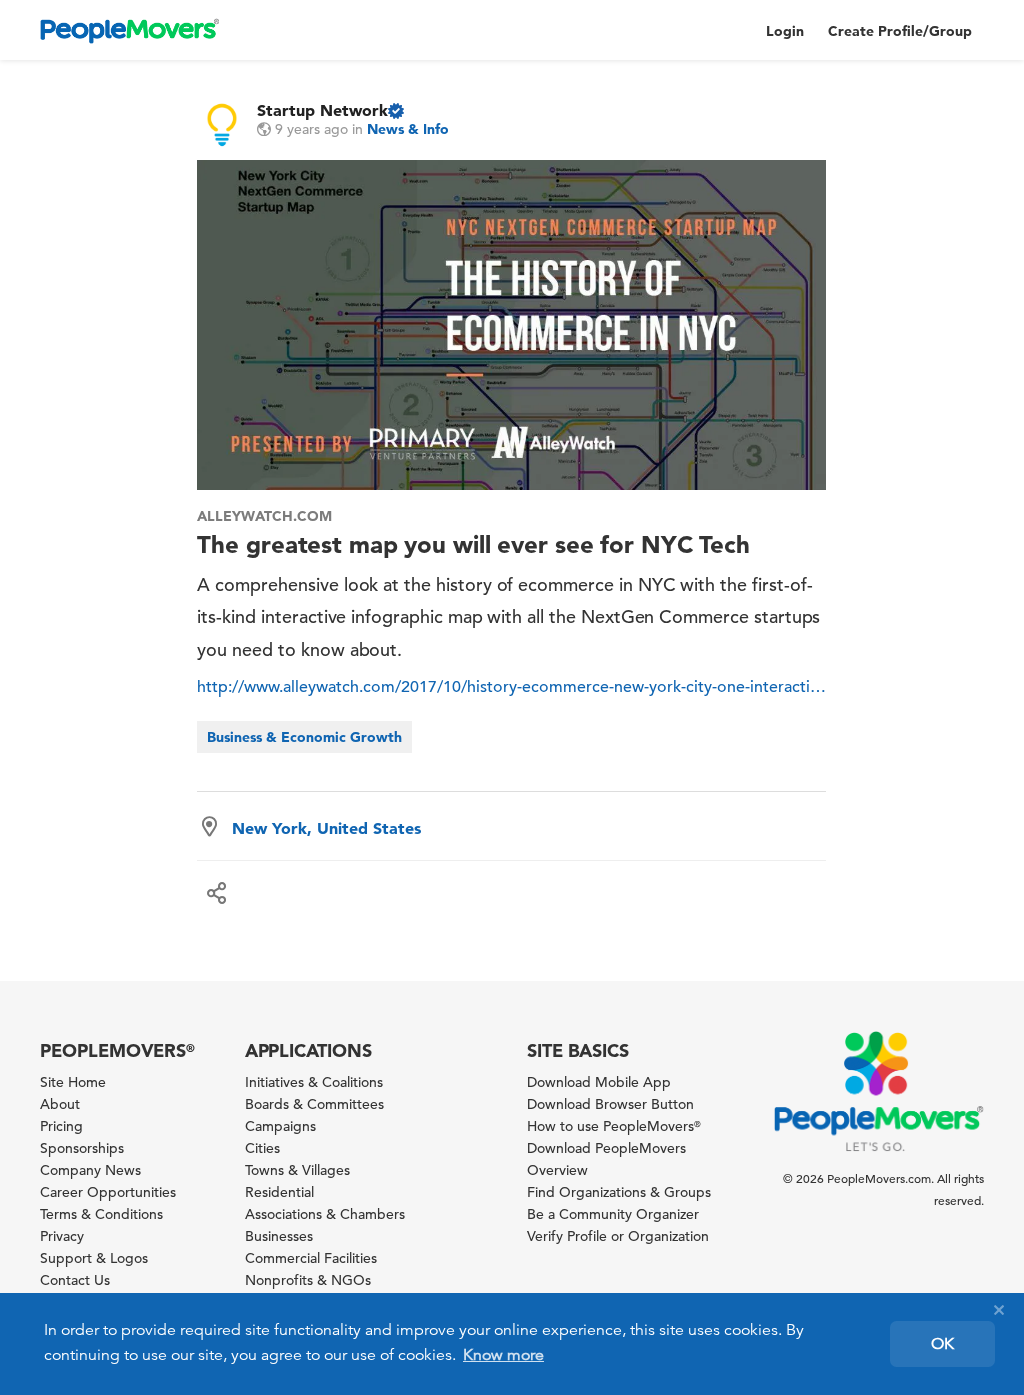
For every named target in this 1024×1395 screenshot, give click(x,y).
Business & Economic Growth (304, 737)
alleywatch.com (264, 516)
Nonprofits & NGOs (308, 1280)
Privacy (62, 1236)
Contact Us (75, 1280)
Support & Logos (94, 1258)
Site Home (73, 1082)
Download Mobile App (599, 1082)
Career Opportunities (108, 1192)
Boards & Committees (314, 1104)
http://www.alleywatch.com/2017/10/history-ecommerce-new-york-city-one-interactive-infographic (511, 687)
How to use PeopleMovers (614, 1126)
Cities (262, 1148)
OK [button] (942, 1344)
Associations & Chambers (325, 1214)
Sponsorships (82, 1148)
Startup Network (322, 110)
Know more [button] (503, 1355)
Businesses (279, 1236)
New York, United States (326, 828)
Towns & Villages (297, 1170)
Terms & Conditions (101, 1214)
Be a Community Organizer (613, 1214)
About (60, 1104)
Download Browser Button (610, 1104)
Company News (90, 1170)
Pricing (61, 1126)
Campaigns (280, 1126)
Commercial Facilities (311, 1258)
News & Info (408, 129)
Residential (279, 1192)
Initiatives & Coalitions (314, 1082)
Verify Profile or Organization (618, 1236)
